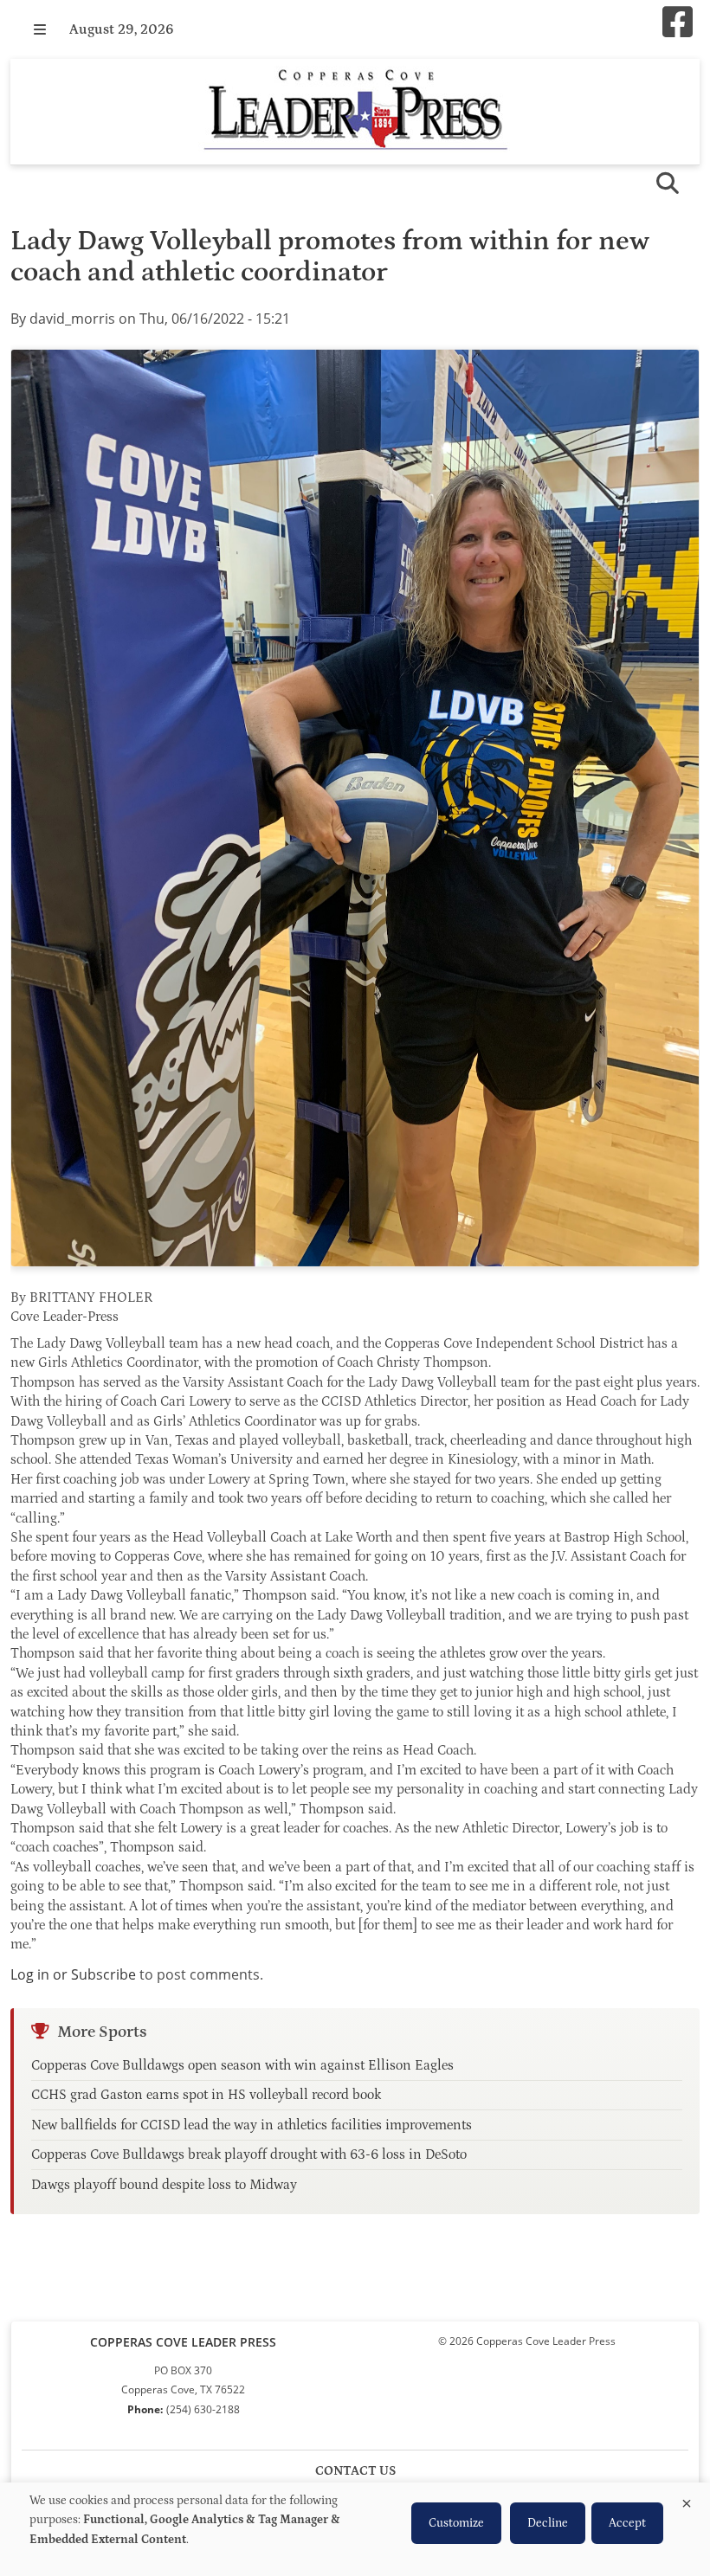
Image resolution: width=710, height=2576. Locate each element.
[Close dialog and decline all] (687, 2500)
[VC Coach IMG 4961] (355, 808)
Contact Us (355, 2471)
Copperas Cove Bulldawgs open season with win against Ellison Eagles (242, 2065)
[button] (40, 29)
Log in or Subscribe (73, 1974)
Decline (548, 2523)
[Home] (355, 112)
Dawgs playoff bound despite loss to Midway (164, 2185)
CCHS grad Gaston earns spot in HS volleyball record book (206, 2095)
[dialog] (355, 2529)
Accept (627, 2523)
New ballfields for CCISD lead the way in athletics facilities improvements (252, 2125)
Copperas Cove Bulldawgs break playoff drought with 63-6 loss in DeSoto (249, 2154)
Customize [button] (456, 2523)
